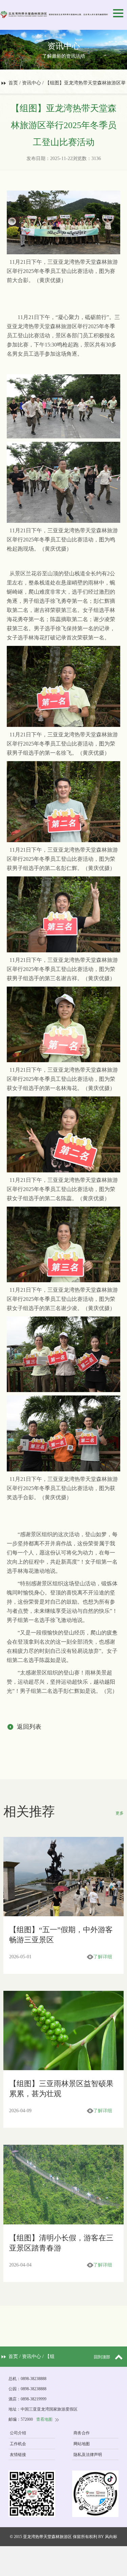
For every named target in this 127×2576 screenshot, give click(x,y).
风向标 (111, 2537)
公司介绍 (18, 2433)
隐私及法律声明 (88, 2455)
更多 (120, 1813)
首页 (13, 83)
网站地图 (82, 2444)
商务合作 (82, 2433)
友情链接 (18, 2455)
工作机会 (18, 2444)
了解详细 (103, 1957)
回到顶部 (102, 2357)
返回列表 (29, 1727)
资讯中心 (31, 83)
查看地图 (44, 2419)
